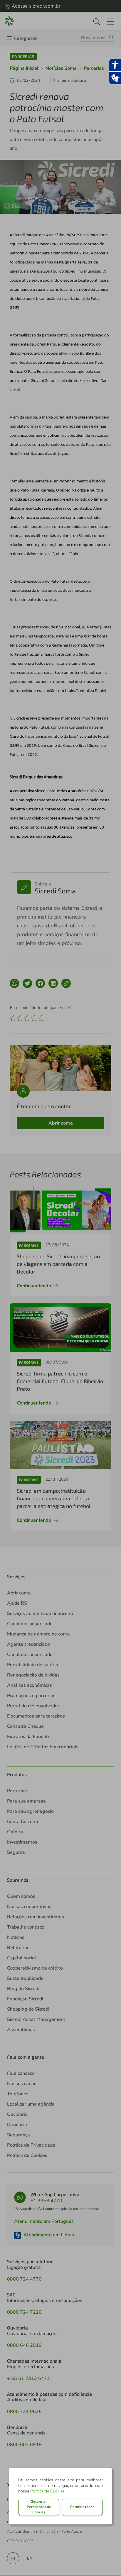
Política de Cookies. (48, 2491)
